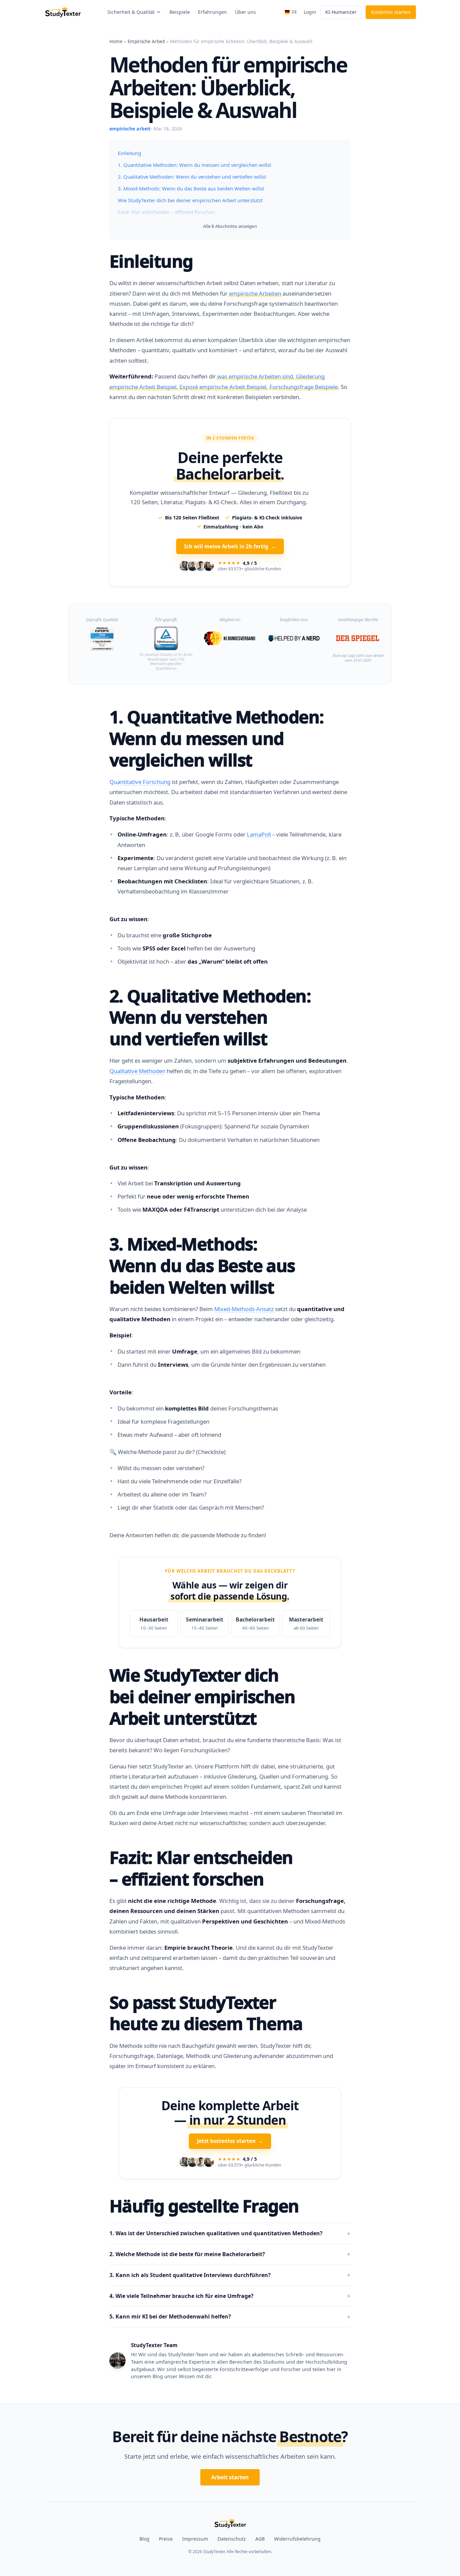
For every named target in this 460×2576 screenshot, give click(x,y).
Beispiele (180, 12)
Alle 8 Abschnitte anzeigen (230, 226)
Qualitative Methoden (137, 1054)
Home (116, 41)
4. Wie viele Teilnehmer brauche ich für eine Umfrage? (182, 2279)
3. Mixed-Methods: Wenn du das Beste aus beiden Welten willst (191, 188)
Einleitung (129, 153)
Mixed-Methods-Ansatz (245, 1292)
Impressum (195, 2522)
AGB (260, 2522)
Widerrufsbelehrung (297, 2522)
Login (310, 12)
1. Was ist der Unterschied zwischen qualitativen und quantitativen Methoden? (216, 2217)
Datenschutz (232, 2522)
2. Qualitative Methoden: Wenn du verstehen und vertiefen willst (192, 177)
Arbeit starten (230, 2460)
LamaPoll (259, 818)
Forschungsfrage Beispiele (304, 387)
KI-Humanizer (341, 12)
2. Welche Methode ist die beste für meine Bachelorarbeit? (187, 2238)
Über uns (245, 12)
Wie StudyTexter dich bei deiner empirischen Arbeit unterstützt (190, 200)
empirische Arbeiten (255, 293)
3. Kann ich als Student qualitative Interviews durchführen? (190, 2259)
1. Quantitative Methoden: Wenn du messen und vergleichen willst (194, 165)
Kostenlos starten (391, 12)
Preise (166, 2522)
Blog (144, 2522)
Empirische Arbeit (146, 41)
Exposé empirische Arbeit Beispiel (223, 387)
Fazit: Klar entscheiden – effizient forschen (166, 212)
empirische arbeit (130, 129)
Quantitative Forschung (140, 765)
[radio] (154, 1607)
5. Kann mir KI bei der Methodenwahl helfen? (170, 2300)
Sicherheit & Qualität (131, 12)
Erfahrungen (212, 12)
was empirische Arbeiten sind (255, 376)
